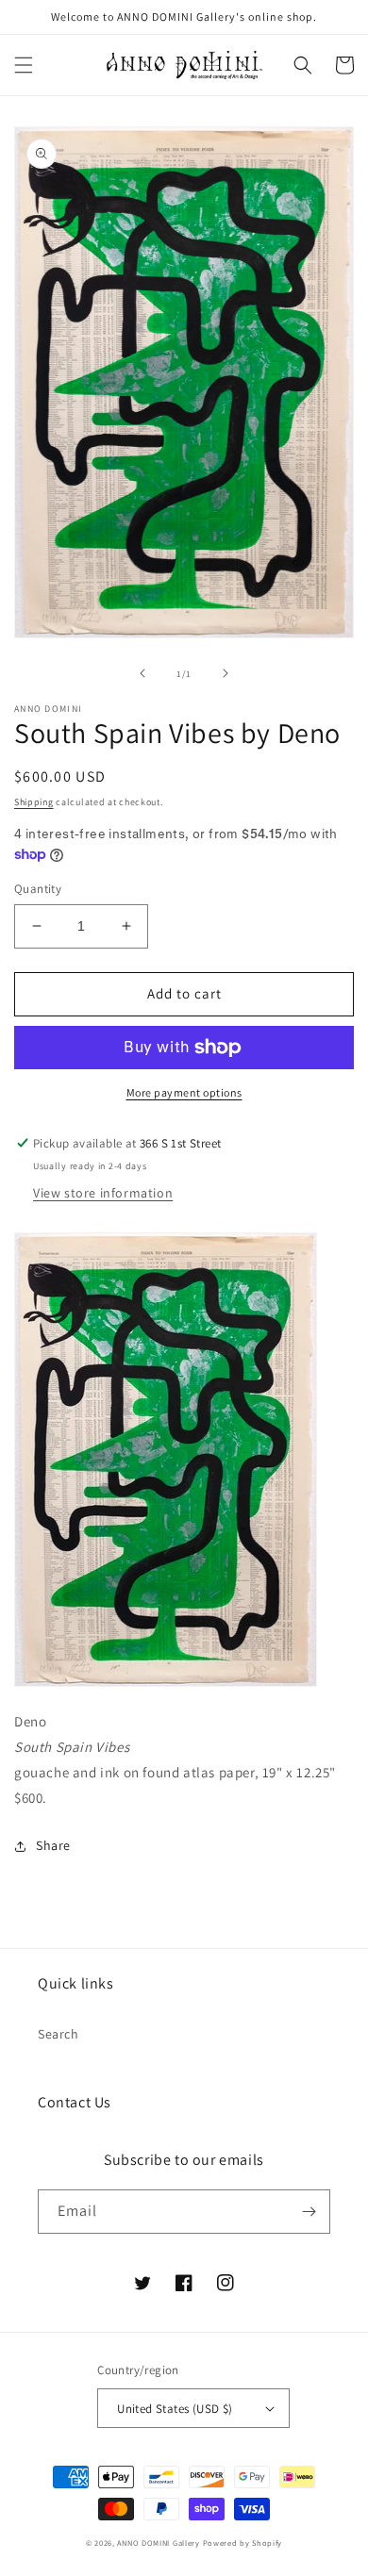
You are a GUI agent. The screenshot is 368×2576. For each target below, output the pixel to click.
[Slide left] (142, 673)
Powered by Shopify (243, 2543)
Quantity (38, 889)
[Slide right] (226, 673)
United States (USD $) (175, 2409)
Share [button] (53, 1845)
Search (59, 2034)
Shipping (34, 802)
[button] (24, 65)
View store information (103, 1193)
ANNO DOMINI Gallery (158, 2543)
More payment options (184, 1092)
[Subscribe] (309, 2212)
